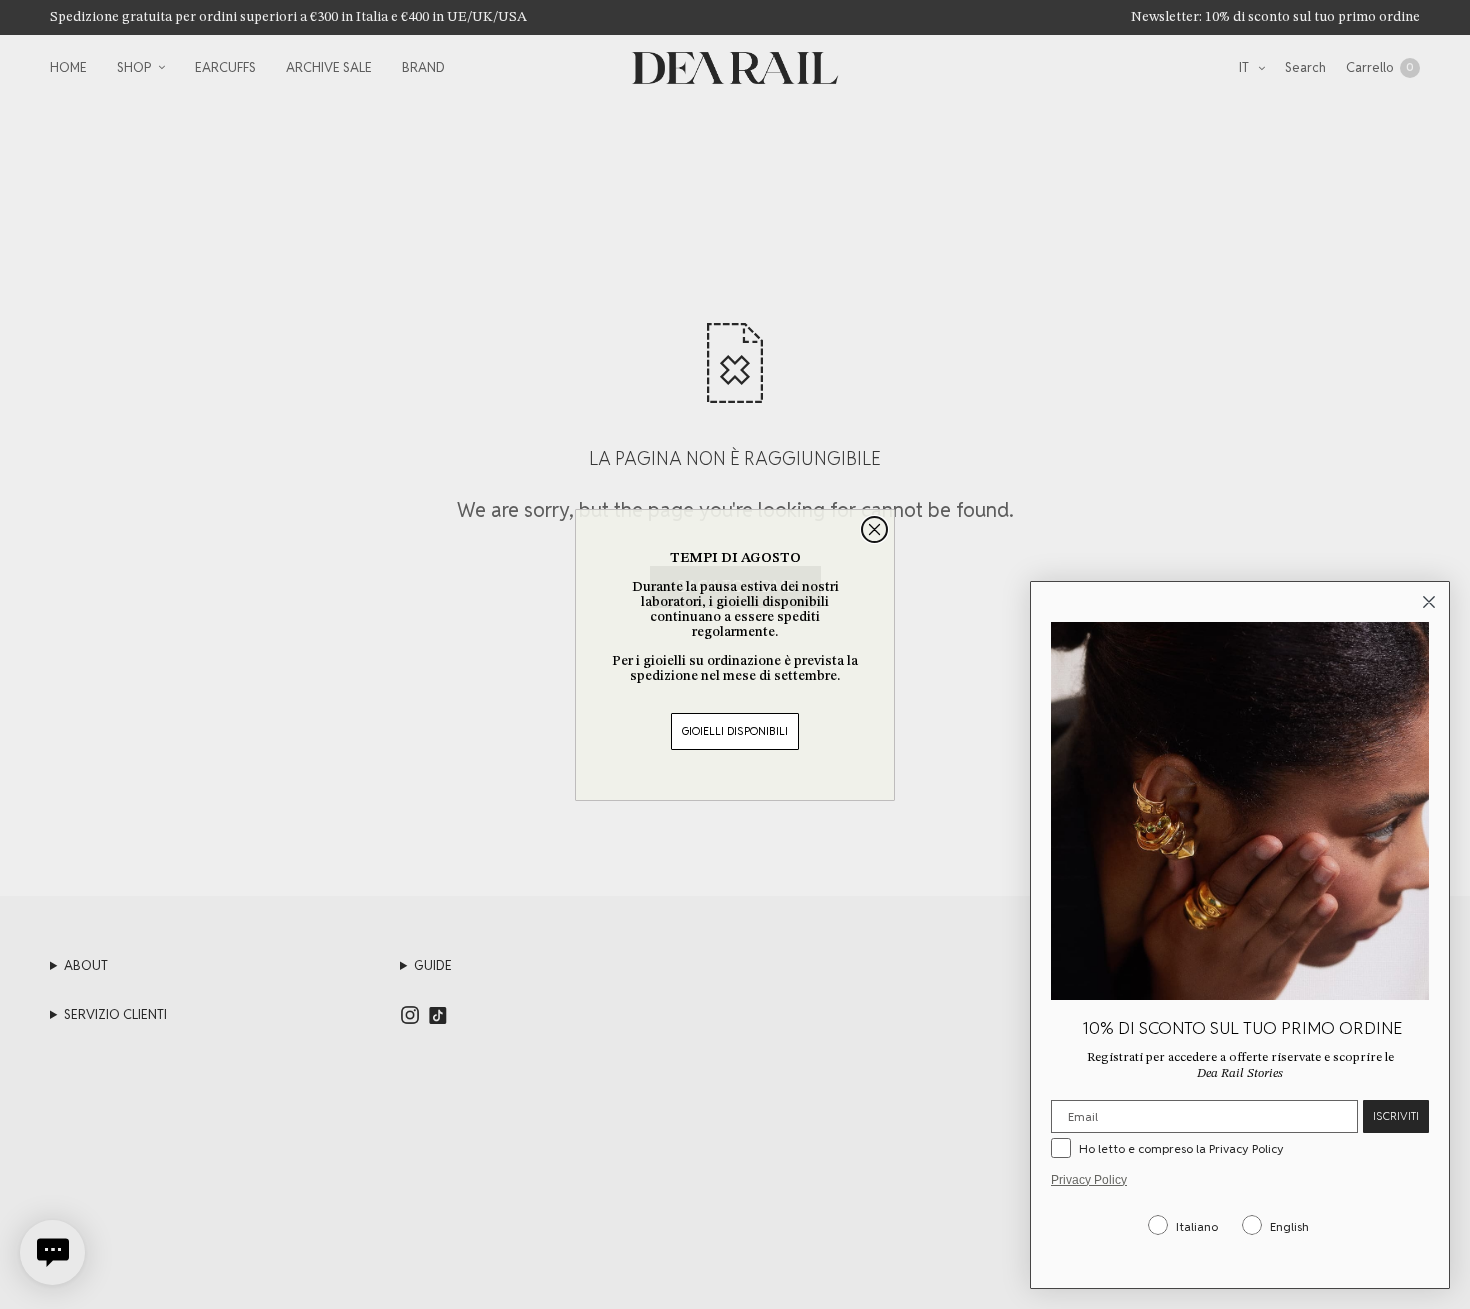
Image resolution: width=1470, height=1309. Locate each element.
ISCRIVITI (1396, 1116)
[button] (52, 1252)
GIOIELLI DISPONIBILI (735, 731)
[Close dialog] (874, 529)
